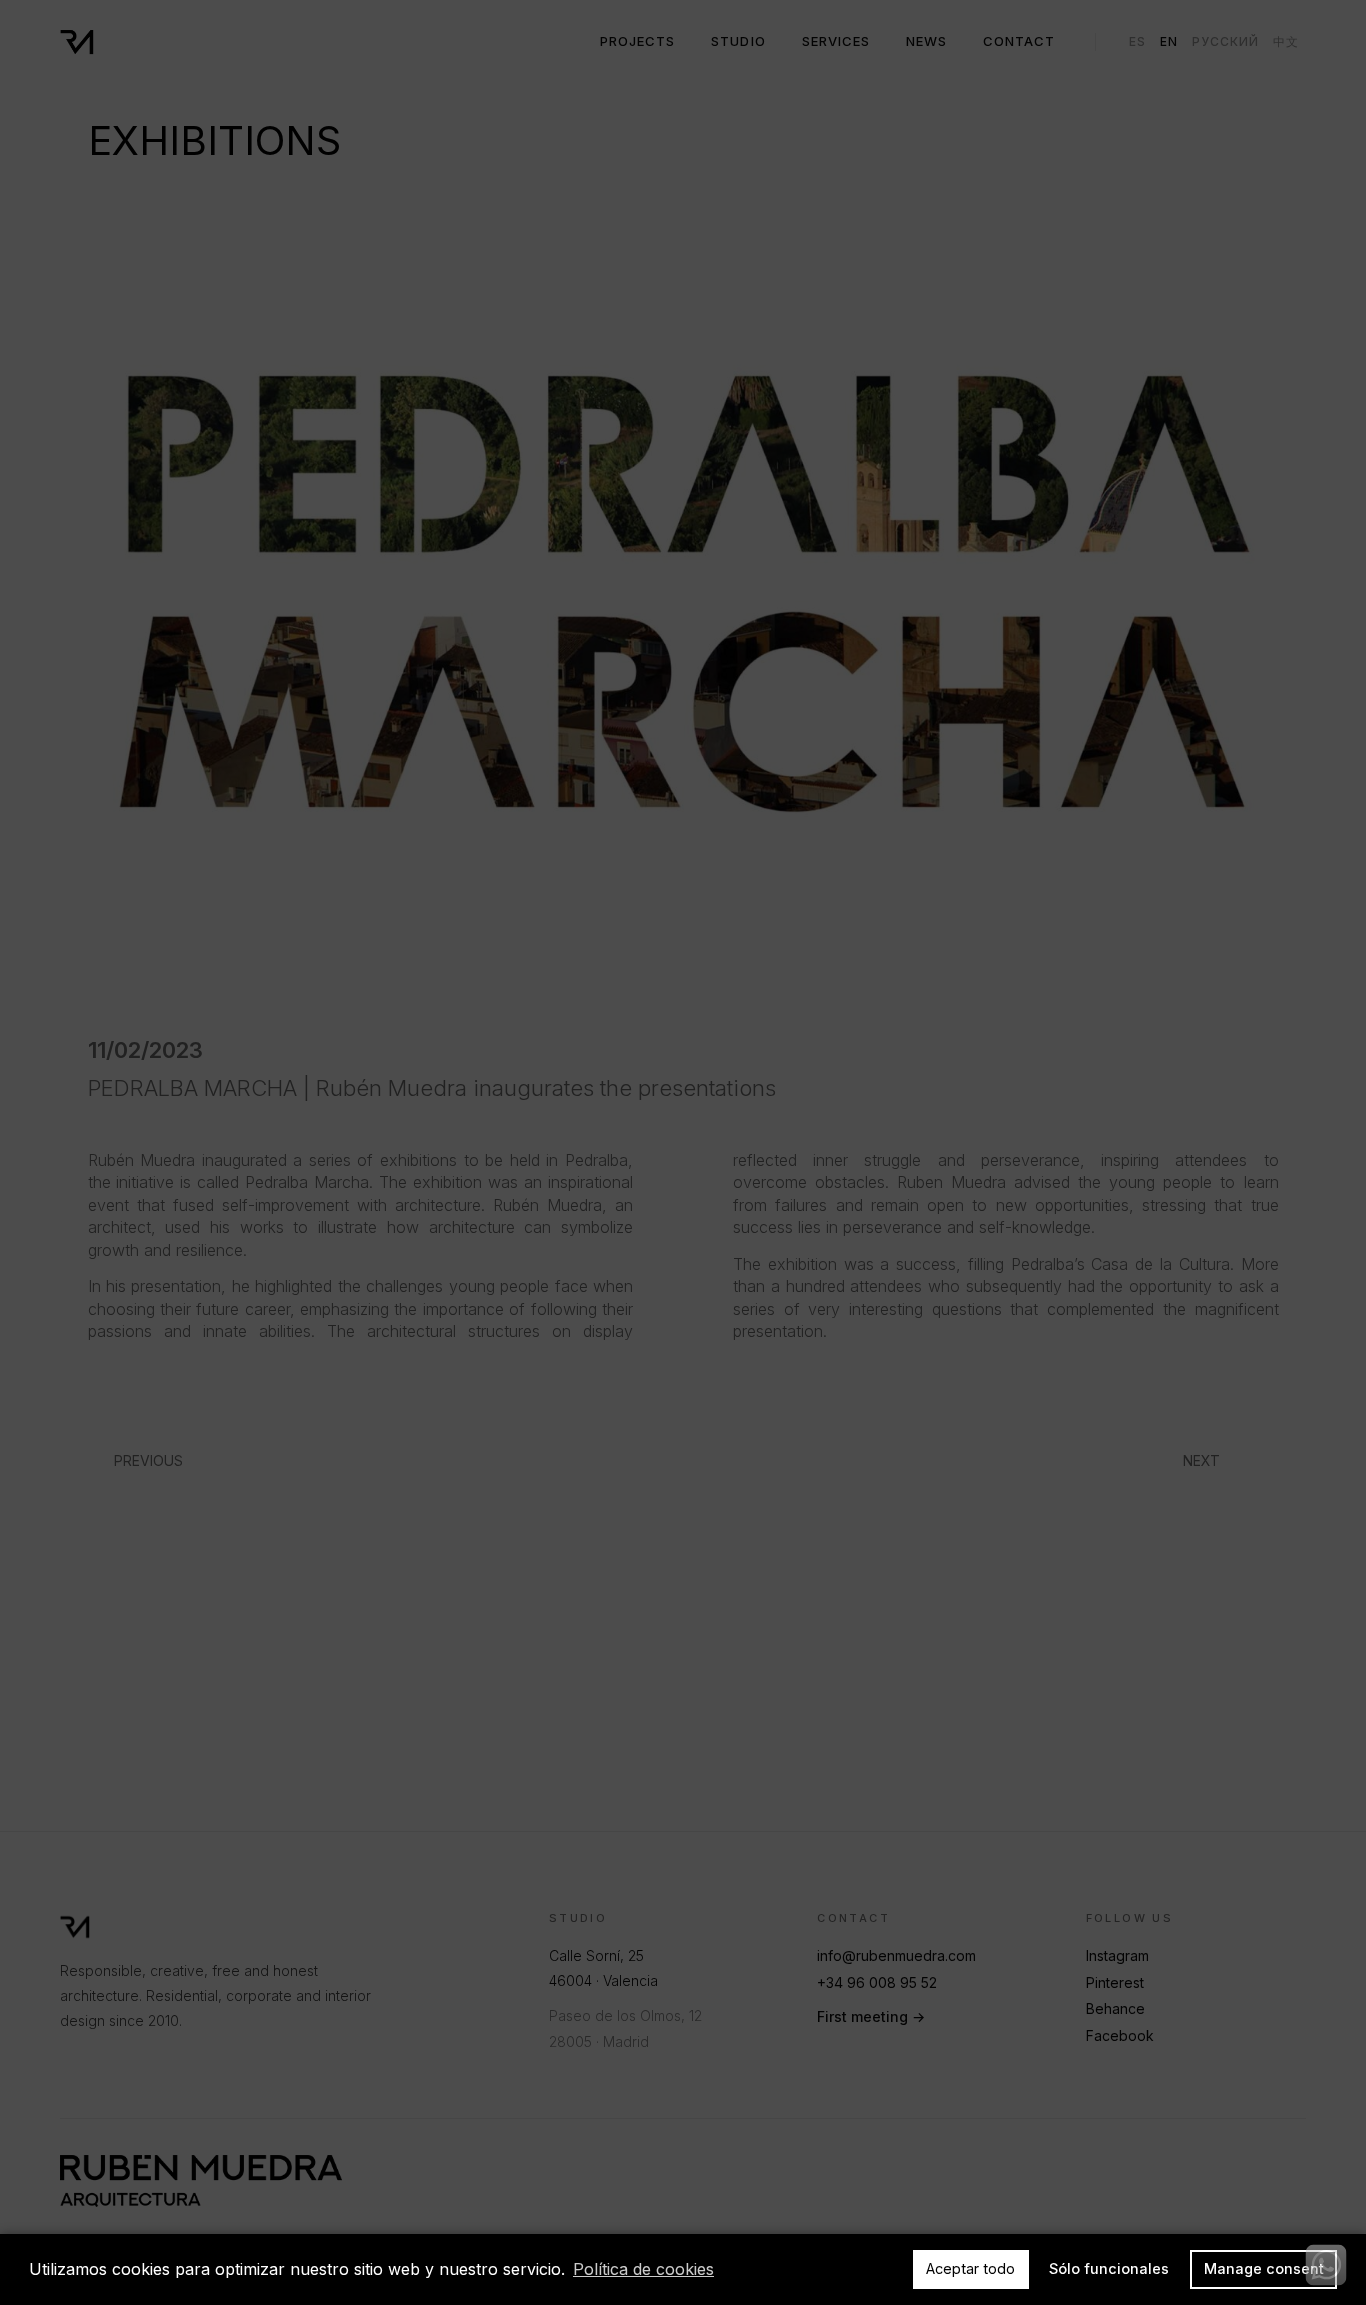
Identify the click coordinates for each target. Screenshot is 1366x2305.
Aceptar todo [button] (970, 2268)
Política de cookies (643, 2269)
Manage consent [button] (1264, 2268)
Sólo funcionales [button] (1109, 2268)
